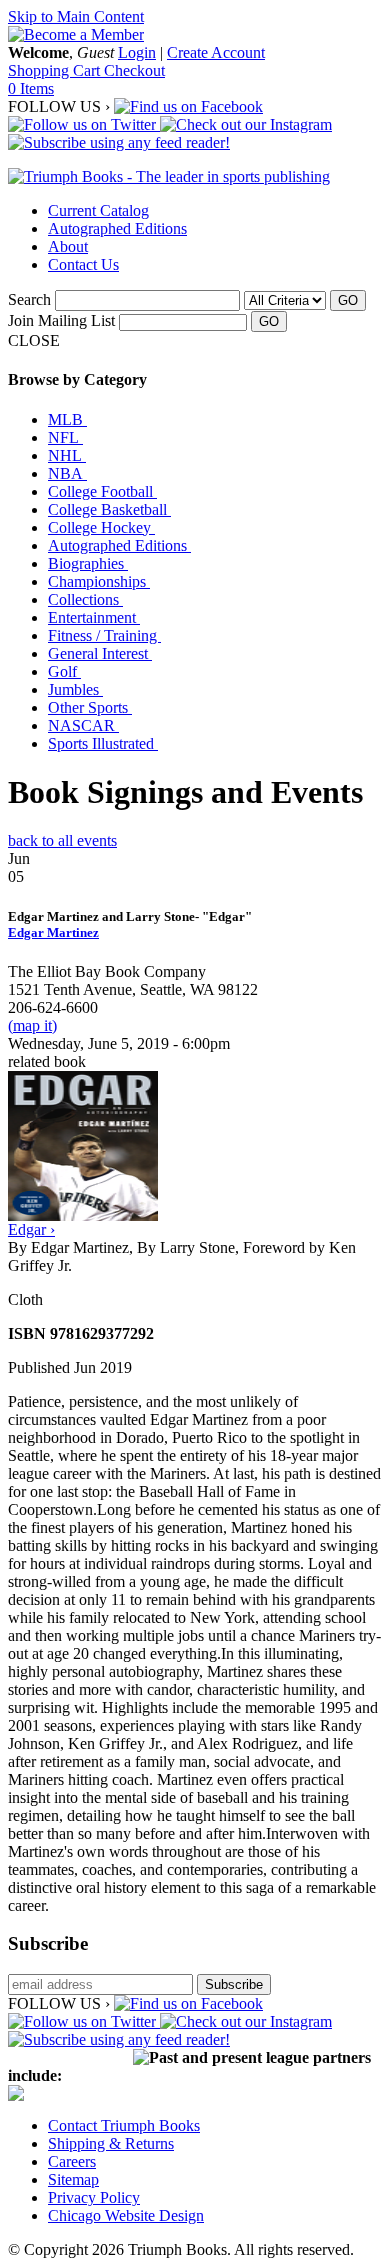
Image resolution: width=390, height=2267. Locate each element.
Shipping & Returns (111, 2143)
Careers (72, 2161)
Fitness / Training (104, 635)
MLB (67, 419)
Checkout (134, 70)
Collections (85, 599)
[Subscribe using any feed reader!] (119, 142)
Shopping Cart (56, 70)
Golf (64, 671)
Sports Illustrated (103, 743)
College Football (102, 491)
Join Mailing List (61, 320)
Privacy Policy (94, 2197)
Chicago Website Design (126, 2215)
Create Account (216, 52)
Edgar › (31, 1229)
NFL (65, 437)
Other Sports (90, 707)
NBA (67, 473)
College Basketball (109, 509)
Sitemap (73, 2179)
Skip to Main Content (76, 16)
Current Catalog (98, 210)
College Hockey (101, 527)
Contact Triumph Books (124, 2125)
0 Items (31, 88)
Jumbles (75, 689)
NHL (67, 455)
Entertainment (94, 617)
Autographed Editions (117, 228)
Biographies (88, 563)
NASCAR (83, 725)
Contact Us (83, 264)
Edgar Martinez (53, 932)
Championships (99, 581)
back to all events (62, 840)
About (68, 246)
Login (137, 52)
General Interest (100, 653)
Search (29, 299)
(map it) (32, 1025)
